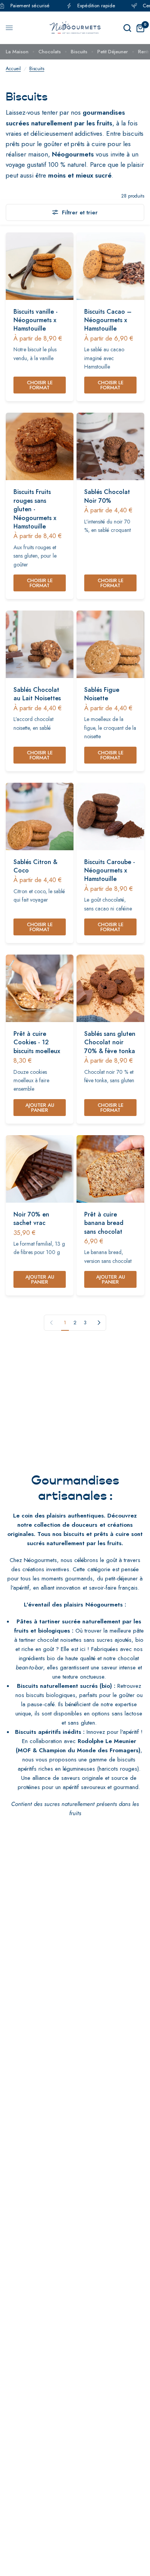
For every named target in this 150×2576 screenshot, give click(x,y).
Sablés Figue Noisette (102, 694)
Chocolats (50, 52)
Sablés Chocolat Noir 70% (107, 496)
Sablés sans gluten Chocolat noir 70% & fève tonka (110, 1043)
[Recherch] (127, 28)
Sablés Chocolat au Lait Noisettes (37, 694)
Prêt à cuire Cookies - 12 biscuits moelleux (37, 1043)
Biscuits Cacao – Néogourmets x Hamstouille (108, 320)
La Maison (17, 52)
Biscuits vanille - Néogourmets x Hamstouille (36, 320)
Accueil (13, 69)
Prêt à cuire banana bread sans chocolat (104, 1223)
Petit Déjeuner (113, 52)
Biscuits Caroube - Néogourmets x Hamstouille (110, 871)
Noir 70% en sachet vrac (31, 1219)
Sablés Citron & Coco (35, 866)
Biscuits (79, 52)
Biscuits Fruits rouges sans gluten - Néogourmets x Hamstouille (35, 509)
